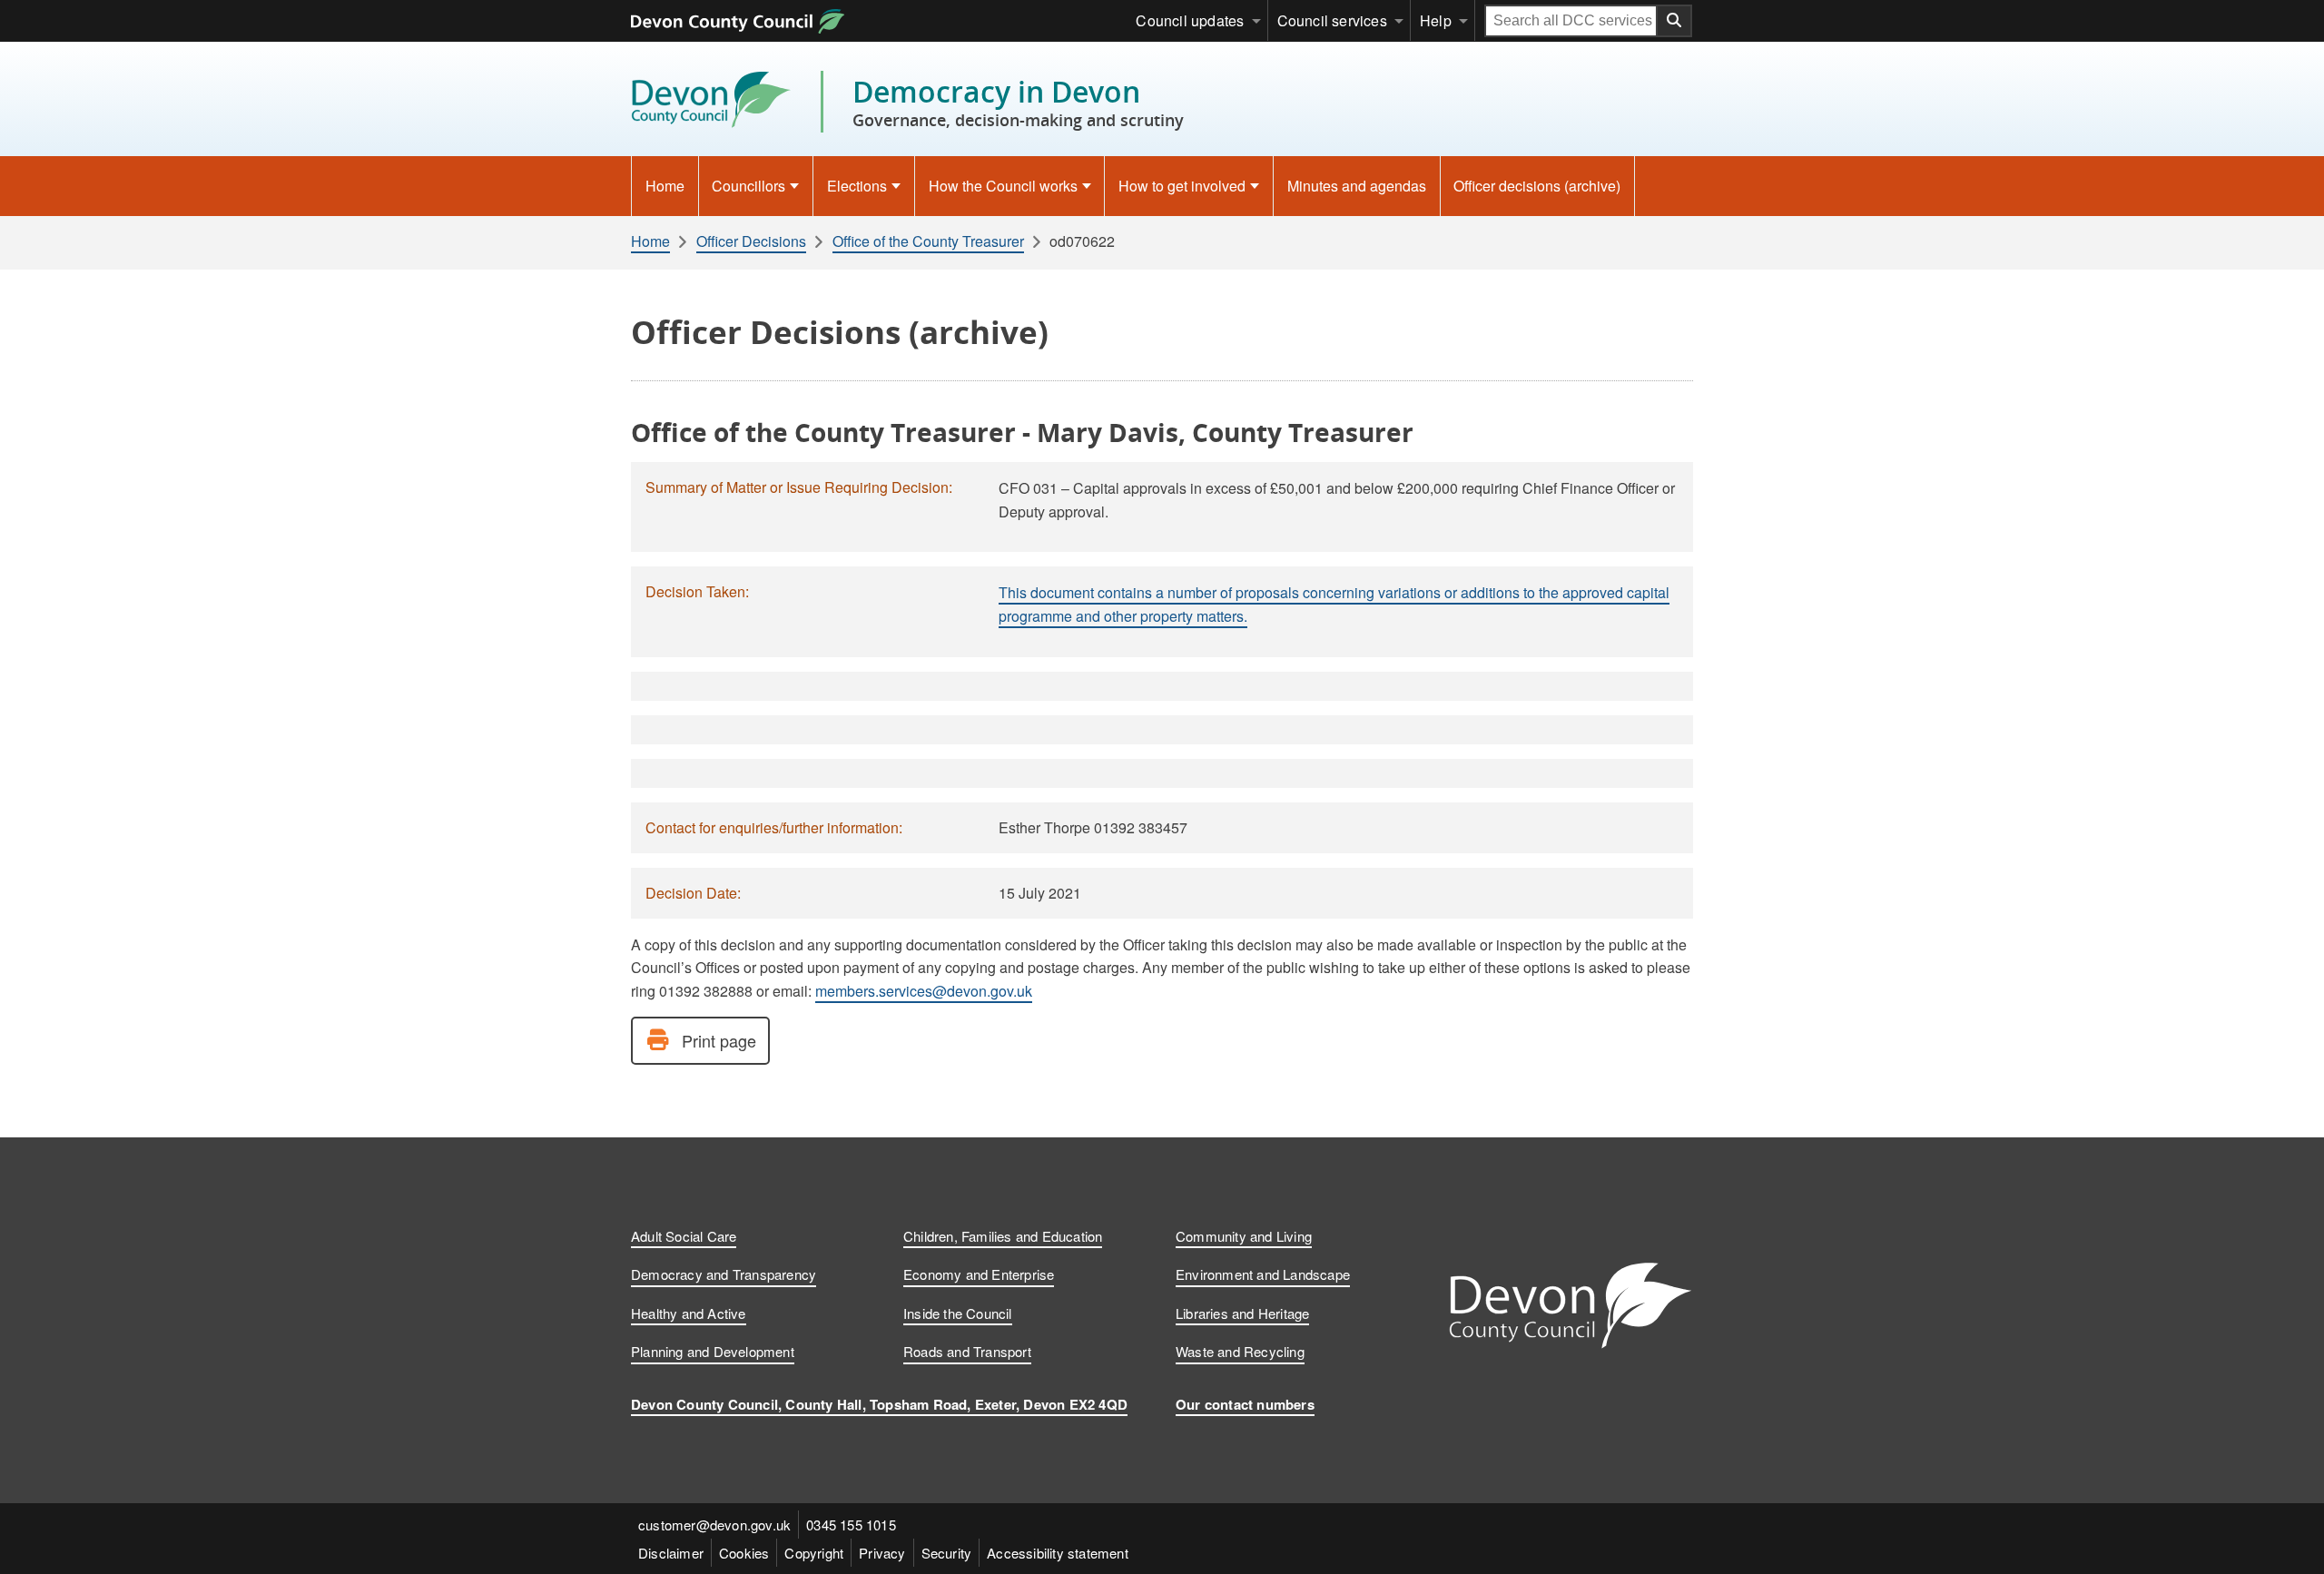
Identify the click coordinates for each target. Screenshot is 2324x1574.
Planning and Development (713, 1351)
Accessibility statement (1058, 1553)
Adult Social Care (684, 1236)
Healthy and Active (689, 1313)
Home (665, 186)
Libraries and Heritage (1242, 1313)
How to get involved (1182, 186)
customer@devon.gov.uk (714, 1525)
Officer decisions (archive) (1537, 186)
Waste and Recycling (1240, 1351)
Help (1436, 20)
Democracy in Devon (1018, 102)
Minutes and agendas (1357, 186)
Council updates (1190, 20)
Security (947, 1553)
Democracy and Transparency (724, 1274)
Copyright (814, 1553)
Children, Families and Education (1003, 1236)
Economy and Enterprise (979, 1274)
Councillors (748, 186)
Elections (857, 186)
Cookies (744, 1553)
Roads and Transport (967, 1351)
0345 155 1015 (851, 1525)
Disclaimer (671, 1553)
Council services (1332, 20)
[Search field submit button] (1675, 21)
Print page (719, 1040)
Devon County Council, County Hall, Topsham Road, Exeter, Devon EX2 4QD (879, 1404)
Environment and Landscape (1263, 1274)
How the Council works (1003, 186)
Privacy (882, 1553)
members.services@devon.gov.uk (924, 991)
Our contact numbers (1245, 1404)
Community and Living (1244, 1236)
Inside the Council (958, 1313)
